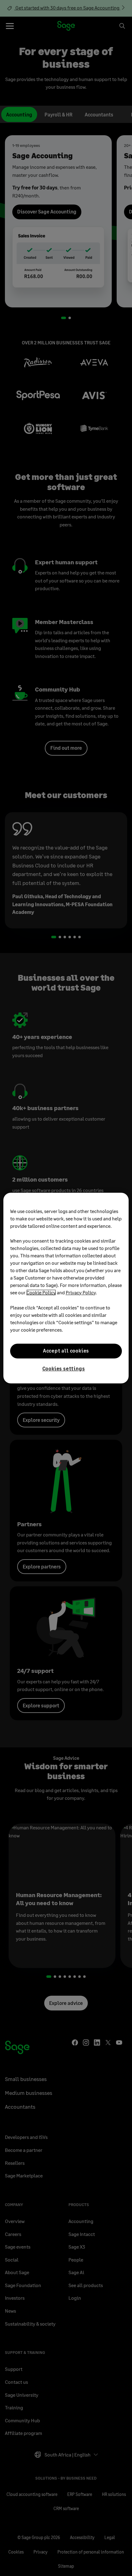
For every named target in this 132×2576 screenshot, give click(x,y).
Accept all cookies (66, 1351)
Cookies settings (64, 1368)
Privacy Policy (81, 1292)
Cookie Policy (41, 1292)
